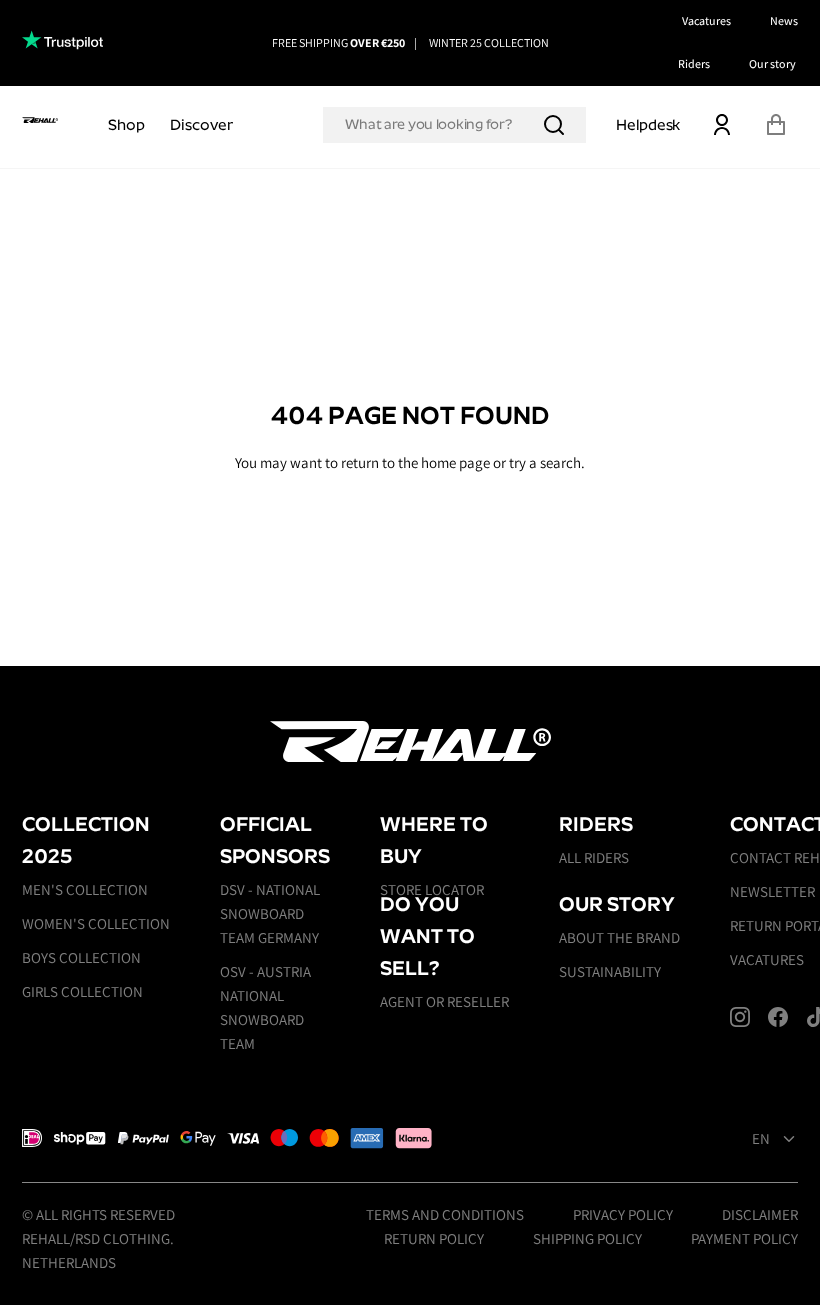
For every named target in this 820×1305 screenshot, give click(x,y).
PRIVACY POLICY (623, 1214)
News (784, 20)
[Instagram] (740, 1017)
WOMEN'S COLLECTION (96, 923)
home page (455, 462)
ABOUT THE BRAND (619, 937)
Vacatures (706, 20)
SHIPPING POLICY (587, 1238)
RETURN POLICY (434, 1238)
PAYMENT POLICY (744, 1238)
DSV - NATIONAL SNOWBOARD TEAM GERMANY (270, 913)
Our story (772, 63)
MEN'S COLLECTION (85, 889)
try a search (545, 462)
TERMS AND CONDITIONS (445, 1214)
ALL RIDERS (594, 857)
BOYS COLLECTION (81, 957)
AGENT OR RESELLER (444, 1001)
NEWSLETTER (772, 891)
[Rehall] (40, 119)
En (761, 1139)
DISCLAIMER (760, 1214)
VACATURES (767, 959)
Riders (694, 63)
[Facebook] (778, 1017)
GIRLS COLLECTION (82, 991)
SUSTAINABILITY (610, 971)
